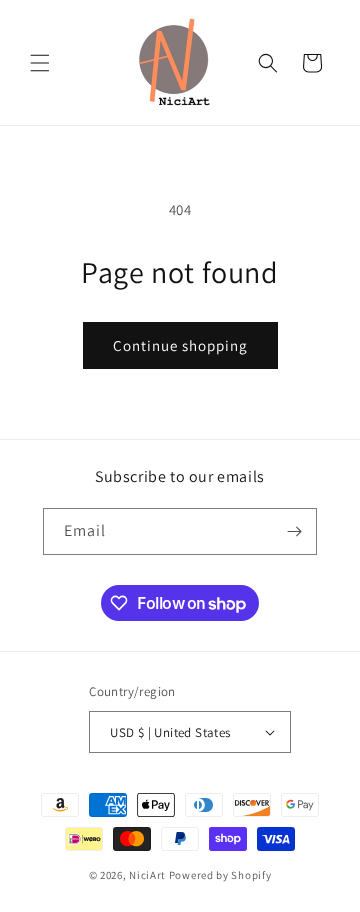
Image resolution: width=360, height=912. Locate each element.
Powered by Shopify (220, 875)
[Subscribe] (294, 531)
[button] (40, 63)
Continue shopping (180, 345)
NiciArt (147, 875)
